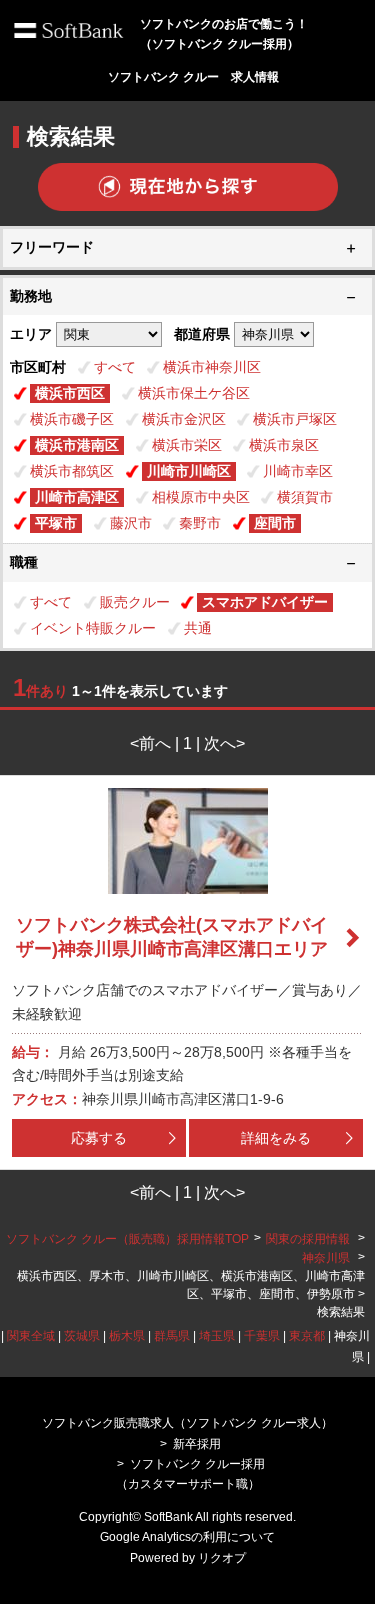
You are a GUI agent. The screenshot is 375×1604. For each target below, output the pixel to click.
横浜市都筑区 (72, 471)
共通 (198, 628)
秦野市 (200, 523)
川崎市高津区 (77, 497)
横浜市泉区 (284, 445)
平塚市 (56, 523)
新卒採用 (197, 1444)
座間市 (275, 523)
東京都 (307, 1336)
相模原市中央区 (201, 497)
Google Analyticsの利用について (187, 1537)
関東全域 (31, 1336)
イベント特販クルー (93, 628)
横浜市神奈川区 (212, 367)
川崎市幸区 (298, 471)
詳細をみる (276, 1138)
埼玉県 (217, 1336)
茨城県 (82, 1336)
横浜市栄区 (187, 445)
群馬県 (172, 1336)
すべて (115, 367)
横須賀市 (305, 497)
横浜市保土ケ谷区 (194, 393)
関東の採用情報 (309, 1239)
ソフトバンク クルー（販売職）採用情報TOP (127, 1239)
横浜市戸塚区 (295, 419)
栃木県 (127, 1336)
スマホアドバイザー (265, 602)
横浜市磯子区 (72, 419)
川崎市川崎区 (189, 471)
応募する (99, 1138)
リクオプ (222, 1558)
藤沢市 (131, 523)
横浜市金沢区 (184, 419)
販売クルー (135, 602)
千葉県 (262, 1336)
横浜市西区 (70, 393)
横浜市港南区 (77, 445)
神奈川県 (326, 1258)
